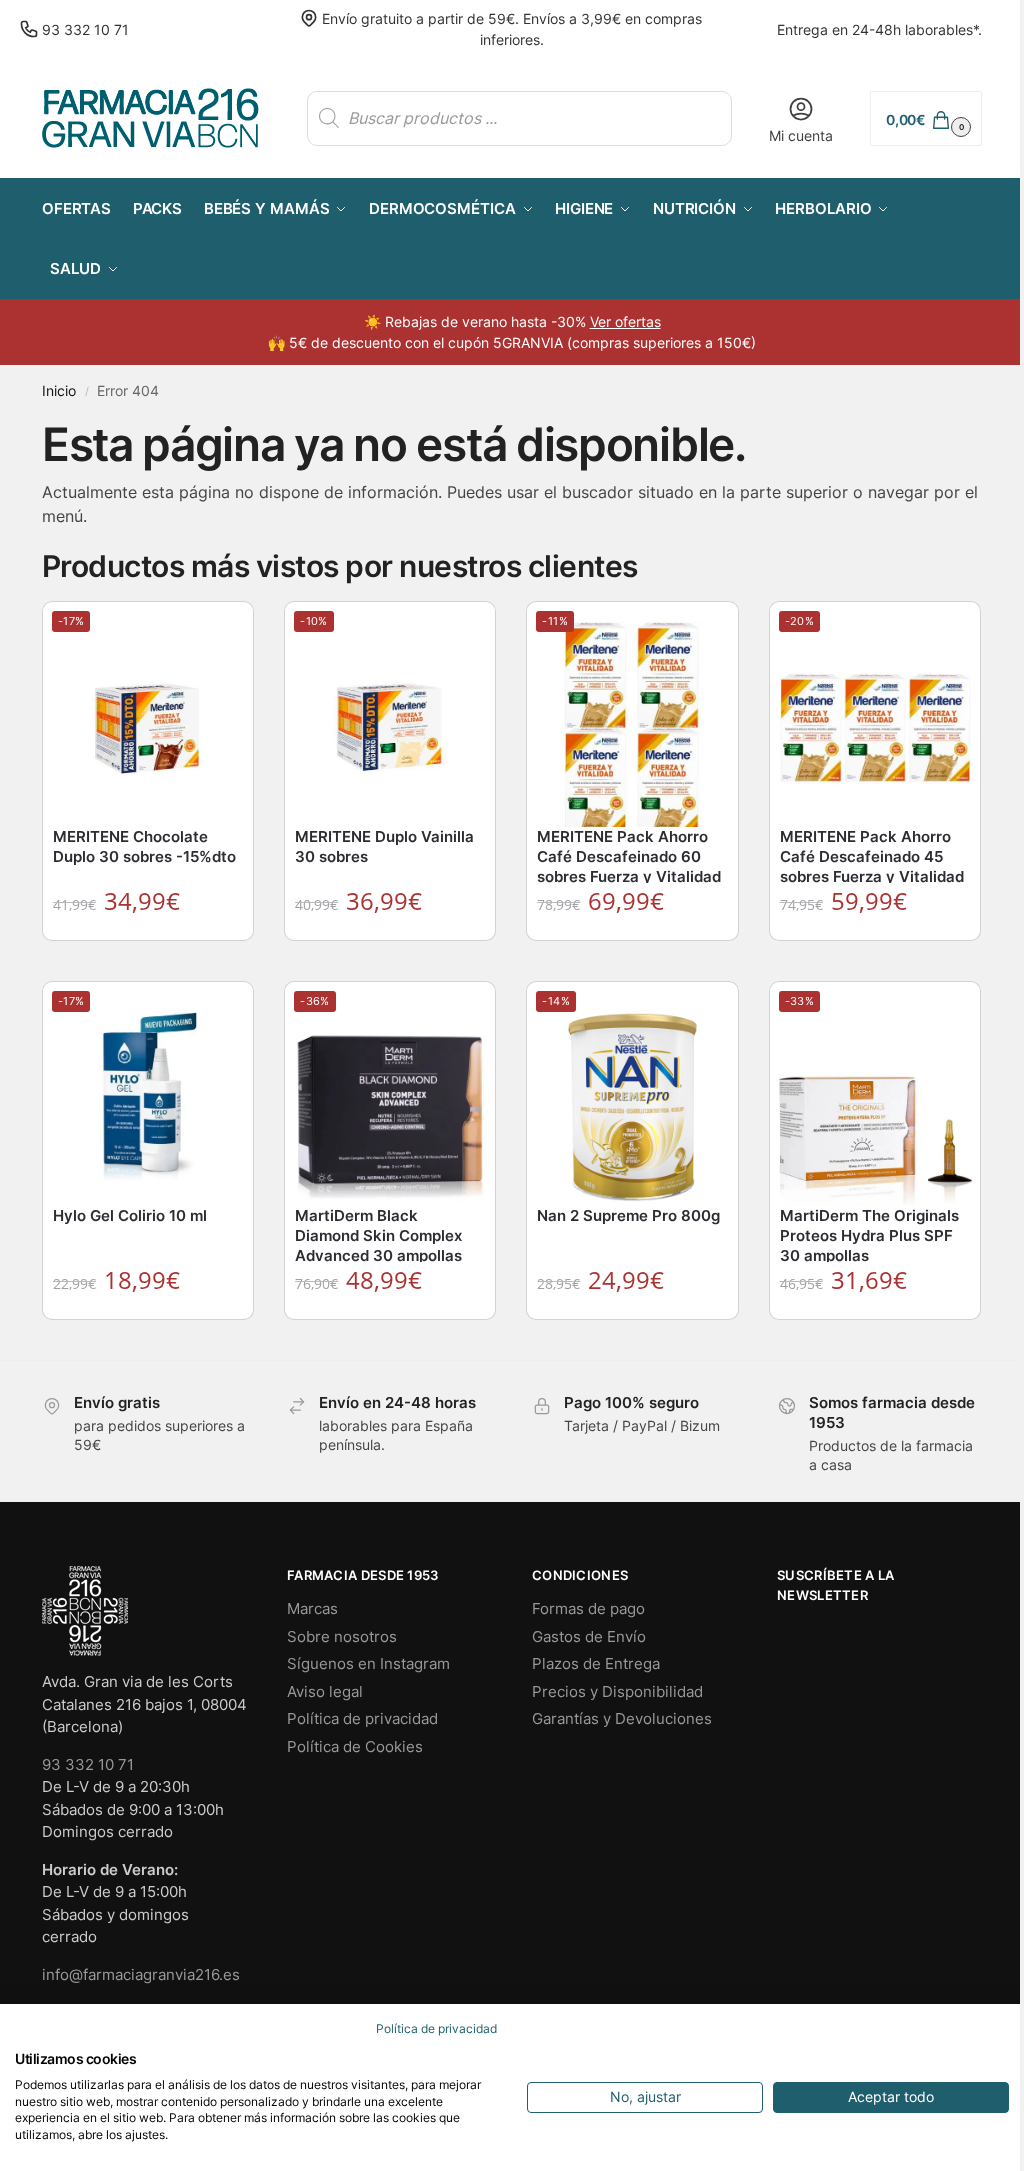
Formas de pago (588, 1608)
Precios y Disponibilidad (617, 1691)
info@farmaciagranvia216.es (141, 1974)
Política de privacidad (362, 1718)
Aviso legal (325, 1691)
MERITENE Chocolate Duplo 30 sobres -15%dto (144, 846)
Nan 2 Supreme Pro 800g (628, 1215)
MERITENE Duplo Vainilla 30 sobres (384, 846)
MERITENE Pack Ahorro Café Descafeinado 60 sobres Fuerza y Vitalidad (629, 856)
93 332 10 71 (85, 29)
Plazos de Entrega (596, 1663)
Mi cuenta (801, 135)
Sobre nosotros (342, 1636)
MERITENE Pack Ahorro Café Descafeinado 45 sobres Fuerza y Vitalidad (872, 856)
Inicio (59, 391)
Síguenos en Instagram (368, 1663)
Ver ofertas (625, 321)
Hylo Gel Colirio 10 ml (130, 1215)
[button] (926, 118)
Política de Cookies (355, 1746)
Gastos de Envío (589, 1636)
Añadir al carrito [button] (149, 960)
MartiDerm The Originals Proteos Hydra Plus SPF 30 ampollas (869, 1235)
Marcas (312, 1608)
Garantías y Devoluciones (622, 1718)
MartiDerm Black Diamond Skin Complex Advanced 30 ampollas (378, 1235)
